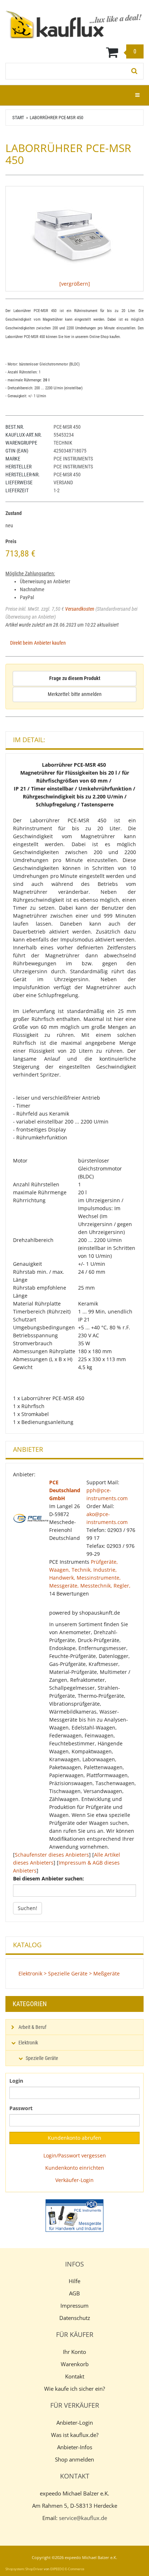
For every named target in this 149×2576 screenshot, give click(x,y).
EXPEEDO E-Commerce (67, 2569)
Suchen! (27, 1908)
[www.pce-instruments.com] (74, 2216)
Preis (11, 541)
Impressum (74, 2306)
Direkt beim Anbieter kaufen (38, 643)
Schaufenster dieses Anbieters (52, 1855)
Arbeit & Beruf (32, 2027)
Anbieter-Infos (75, 2447)
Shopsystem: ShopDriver (24, 2569)
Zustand (14, 513)
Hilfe (74, 2281)
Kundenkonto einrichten (75, 2168)
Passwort (21, 2108)
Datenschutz (75, 2318)
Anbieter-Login (75, 2423)
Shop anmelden (74, 2459)
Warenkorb (75, 2364)
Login (16, 2081)
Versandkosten (80, 609)
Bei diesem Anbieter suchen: (48, 1878)
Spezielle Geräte (42, 2058)
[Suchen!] (135, 71)
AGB (74, 2293)
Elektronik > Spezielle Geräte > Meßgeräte (69, 1973)
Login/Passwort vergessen (75, 2155)
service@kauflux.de (83, 2518)
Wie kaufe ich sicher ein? (74, 2389)
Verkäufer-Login (74, 2180)
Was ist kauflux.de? (75, 2435)
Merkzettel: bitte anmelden (75, 694)
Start (18, 118)
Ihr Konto (74, 2352)
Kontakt (75, 2376)
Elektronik (28, 2043)
